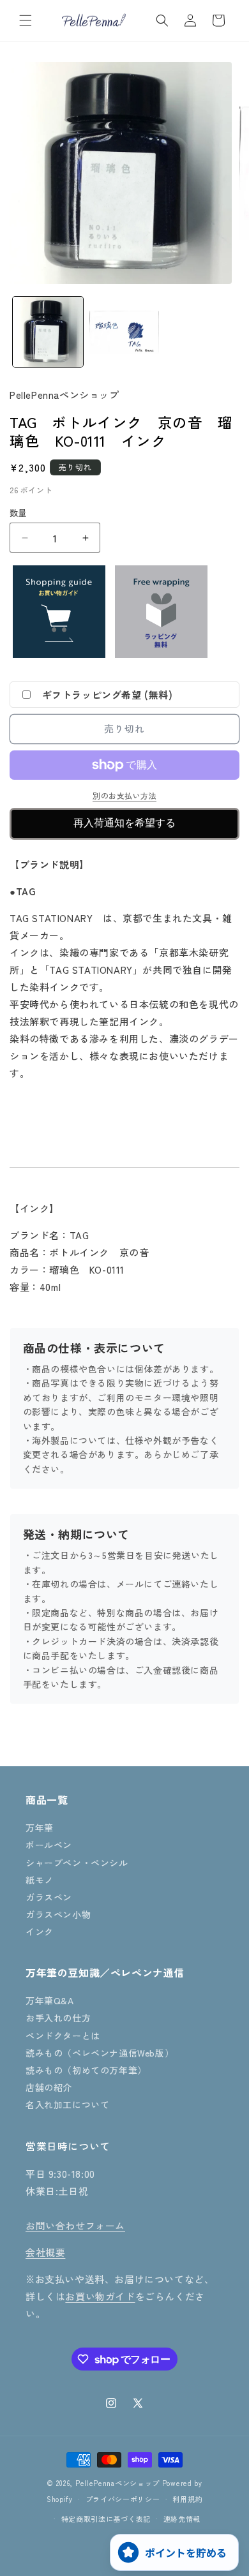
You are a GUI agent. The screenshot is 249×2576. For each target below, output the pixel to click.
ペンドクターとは (63, 2036)
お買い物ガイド (100, 2296)
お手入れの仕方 (58, 2018)
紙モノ (40, 1880)
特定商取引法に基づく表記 (106, 2519)
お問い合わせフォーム (75, 2225)
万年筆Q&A (50, 2000)
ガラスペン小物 (58, 1914)
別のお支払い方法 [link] (124, 795)
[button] (26, 20)
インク (40, 1932)
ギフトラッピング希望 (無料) (108, 695)
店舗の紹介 (49, 2087)
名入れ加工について (67, 2104)
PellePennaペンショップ (117, 2483)
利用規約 (187, 2499)
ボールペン (49, 1845)
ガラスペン (49, 1897)
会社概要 (45, 2252)
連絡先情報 (182, 2519)
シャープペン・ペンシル (77, 1863)
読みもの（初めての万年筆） (86, 2070)
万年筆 (40, 1828)
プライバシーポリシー (123, 2499)
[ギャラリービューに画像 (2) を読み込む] (124, 332)
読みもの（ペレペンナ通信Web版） (100, 2053)
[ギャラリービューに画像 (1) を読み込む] (48, 332)
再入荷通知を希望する (124, 823)
